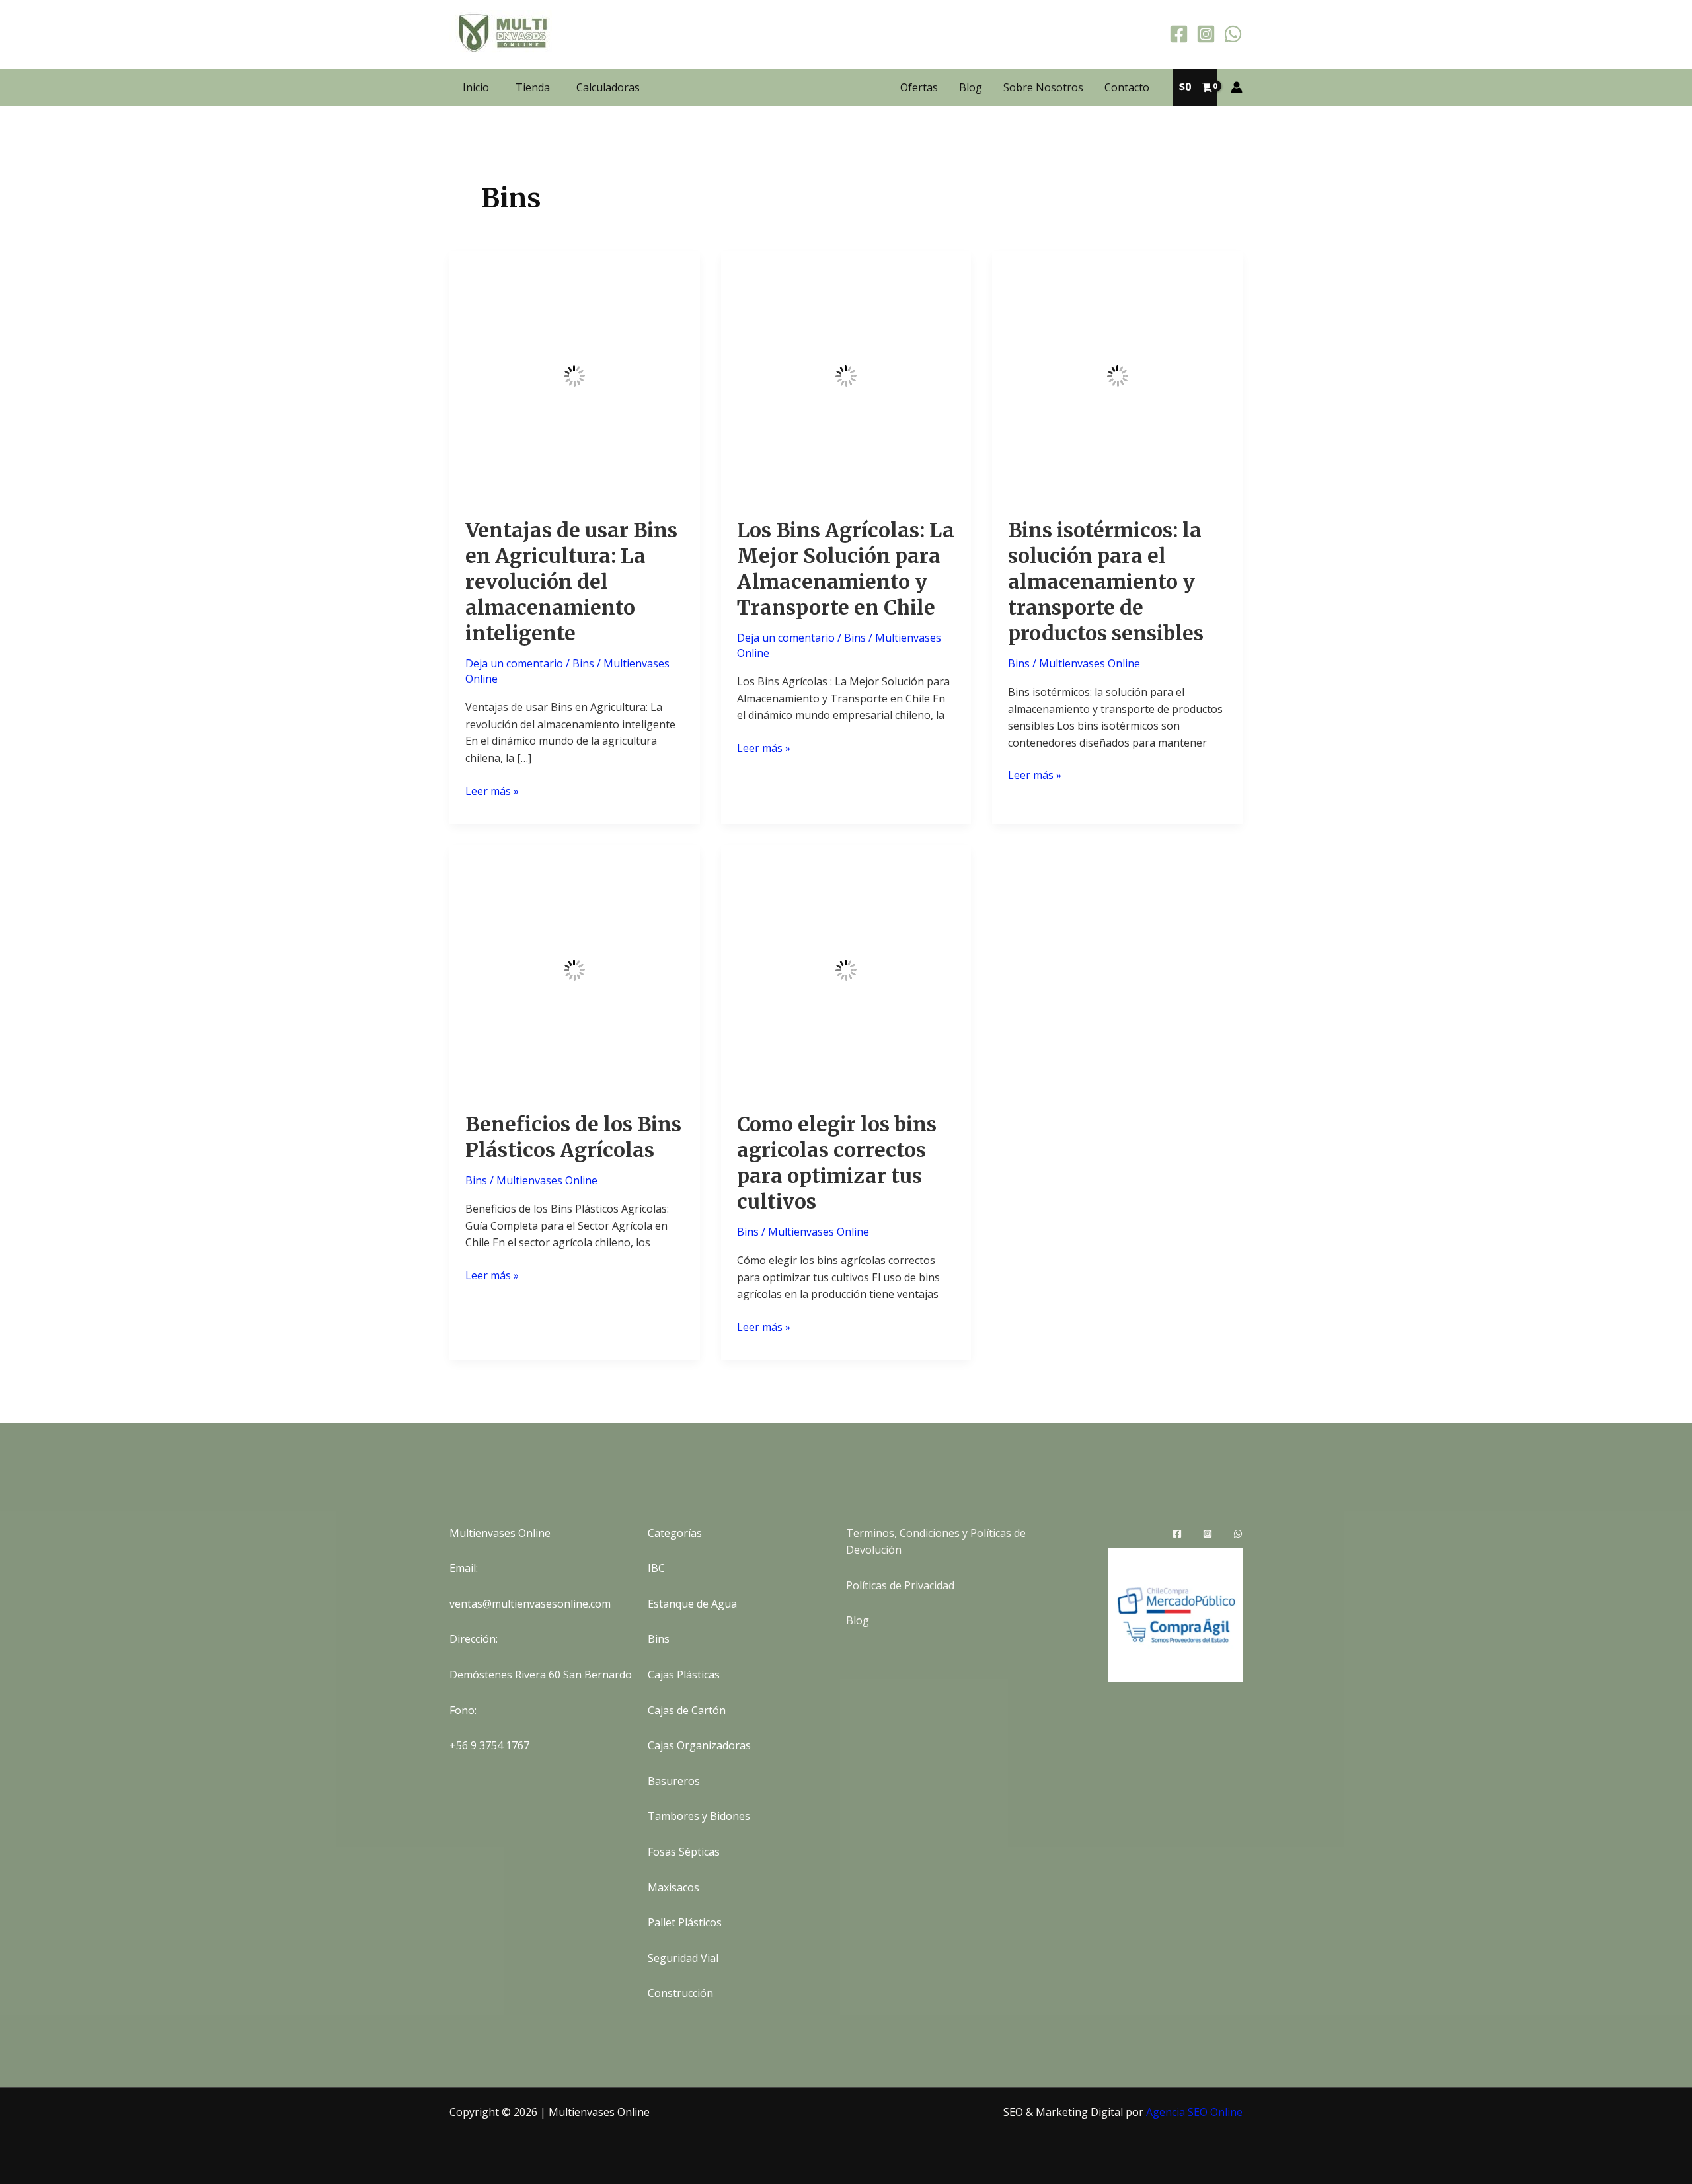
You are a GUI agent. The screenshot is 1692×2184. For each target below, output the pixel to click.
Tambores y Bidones (699, 1816)
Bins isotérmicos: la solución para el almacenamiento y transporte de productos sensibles (1106, 582)
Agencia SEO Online (1194, 2112)
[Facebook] (1179, 34)
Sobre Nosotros (1043, 87)
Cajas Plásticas (684, 1675)
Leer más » (492, 792)
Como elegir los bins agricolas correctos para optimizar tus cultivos (837, 1163)
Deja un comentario (514, 663)
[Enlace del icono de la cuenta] (1237, 87)
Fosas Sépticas (684, 1852)
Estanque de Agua (692, 1604)
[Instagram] (1206, 34)
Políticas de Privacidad (900, 1585)
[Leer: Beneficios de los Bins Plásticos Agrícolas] (575, 969)
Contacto (1127, 87)
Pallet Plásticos (685, 1922)
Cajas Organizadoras (699, 1745)
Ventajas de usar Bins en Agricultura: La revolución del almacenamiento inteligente (571, 582)
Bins (583, 663)
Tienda (533, 87)
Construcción (680, 1993)
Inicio (476, 87)
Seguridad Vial (683, 1958)
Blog (971, 87)
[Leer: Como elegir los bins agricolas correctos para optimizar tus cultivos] (846, 969)
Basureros (674, 1781)
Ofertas (919, 87)
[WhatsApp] (1233, 34)
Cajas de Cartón (687, 1710)
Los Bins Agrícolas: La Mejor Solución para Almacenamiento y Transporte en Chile (846, 569)
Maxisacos (673, 1887)
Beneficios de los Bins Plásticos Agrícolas (573, 1137)
